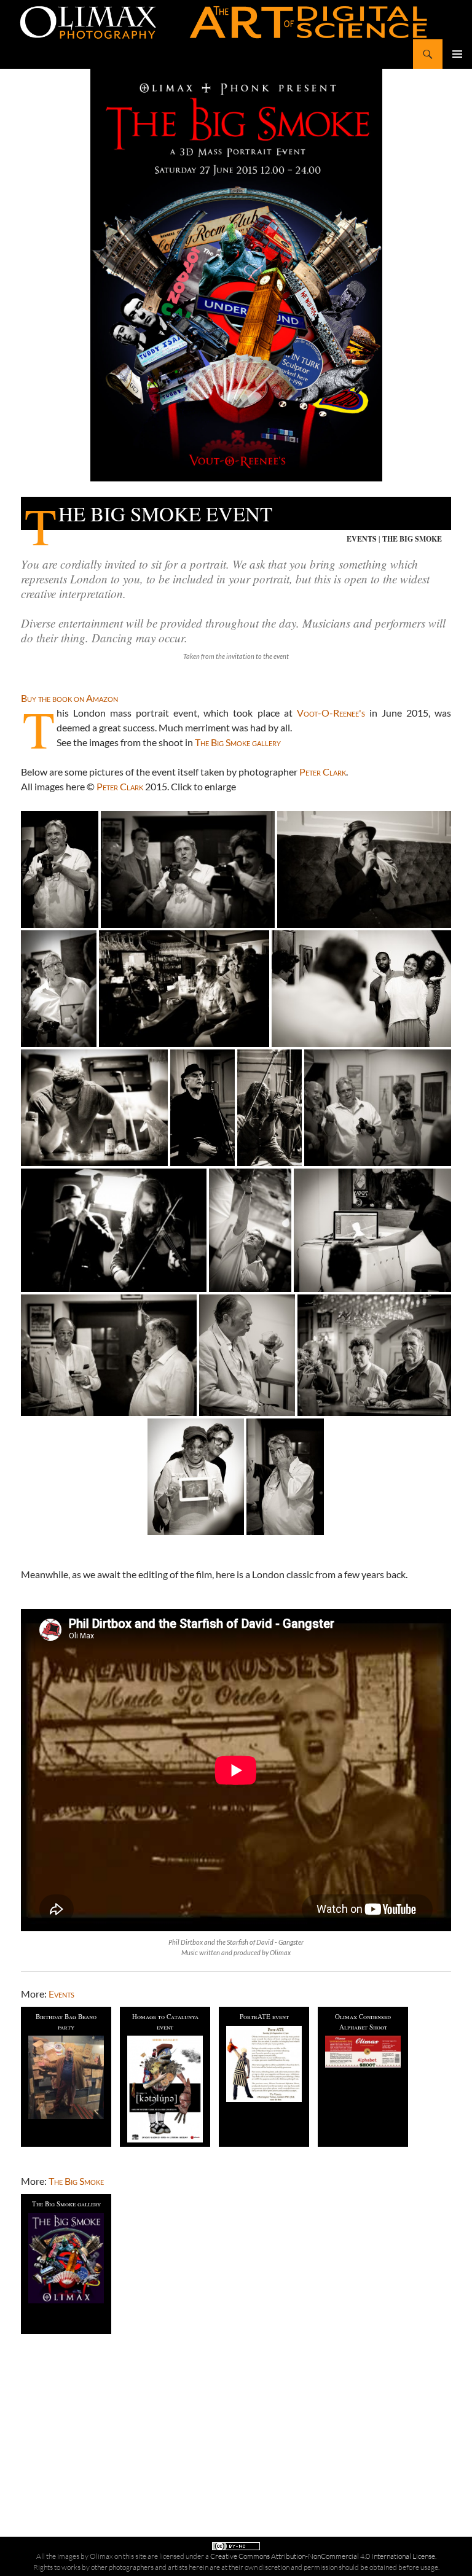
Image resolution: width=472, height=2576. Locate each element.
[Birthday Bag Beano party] (66, 2077)
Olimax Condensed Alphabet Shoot (363, 2021)
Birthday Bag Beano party (66, 2021)
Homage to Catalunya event (165, 2021)
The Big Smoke (412, 539)
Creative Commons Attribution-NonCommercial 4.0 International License (323, 2556)
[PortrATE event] (264, 2064)
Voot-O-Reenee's (331, 713)
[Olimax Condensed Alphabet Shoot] (363, 2051)
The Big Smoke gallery (238, 742)
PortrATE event (264, 2016)
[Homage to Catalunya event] (165, 2089)
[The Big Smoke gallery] (66, 2258)
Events (362, 539)
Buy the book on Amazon (69, 698)
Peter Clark (323, 772)
